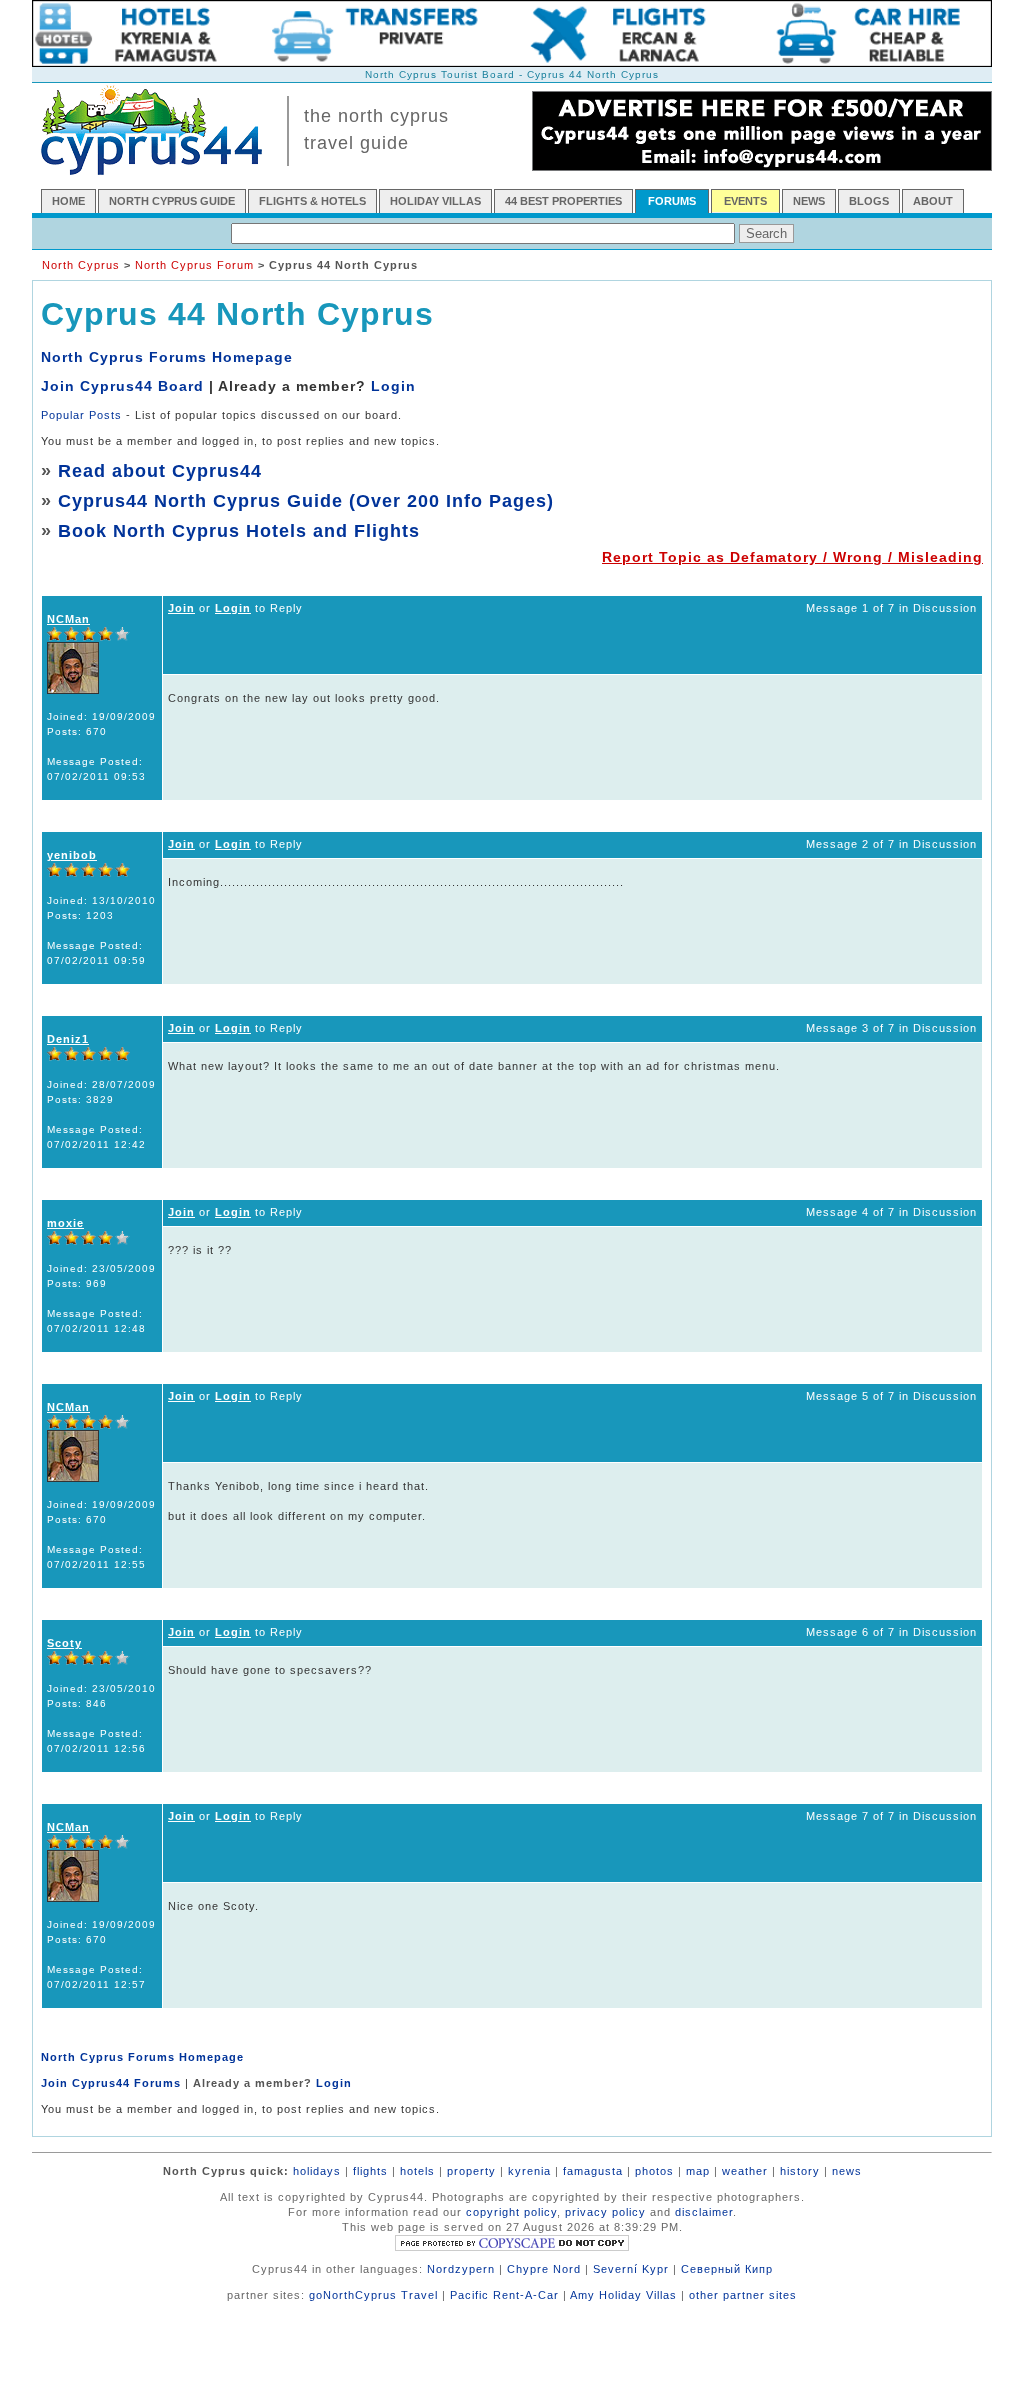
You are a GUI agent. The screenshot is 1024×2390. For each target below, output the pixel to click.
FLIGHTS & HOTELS (312, 201)
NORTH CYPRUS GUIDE (172, 201)
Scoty (64, 1643)
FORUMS (672, 201)
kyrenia (529, 2171)
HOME (68, 201)
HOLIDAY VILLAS (435, 201)
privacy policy (605, 2212)
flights (370, 2171)
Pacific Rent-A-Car (504, 2295)
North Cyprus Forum (194, 265)
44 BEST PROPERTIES (563, 201)
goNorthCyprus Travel (373, 2295)
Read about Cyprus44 (160, 471)
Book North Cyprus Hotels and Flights (239, 531)
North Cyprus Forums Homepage (167, 357)
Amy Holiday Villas (623, 2295)
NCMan (68, 619)
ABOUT (933, 201)
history (800, 2171)
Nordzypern (461, 2269)
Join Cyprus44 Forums (111, 2083)
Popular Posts (81, 415)
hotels (417, 2171)
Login (393, 386)
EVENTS (745, 201)
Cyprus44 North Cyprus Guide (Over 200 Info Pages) (306, 501)
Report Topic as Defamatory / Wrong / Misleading (792, 557)
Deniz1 (68, 1039)
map (698, 2171)
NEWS (809, 201)
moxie (65, 1223)
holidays (317, 2171)
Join (181, 608)
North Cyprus (81, 265)
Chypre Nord (544, 2269)
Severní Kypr (631, 2269)
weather (745, 2171)
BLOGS (869, 201)
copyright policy (511, 2212)
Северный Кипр (727, 2269)
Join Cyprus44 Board (122, 386)
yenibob (72, 855)
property (471, 2171)
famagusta (593, 2171)
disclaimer (704, 2212)
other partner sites (743, 2295)
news (847, 2171)
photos (654, 2171)
